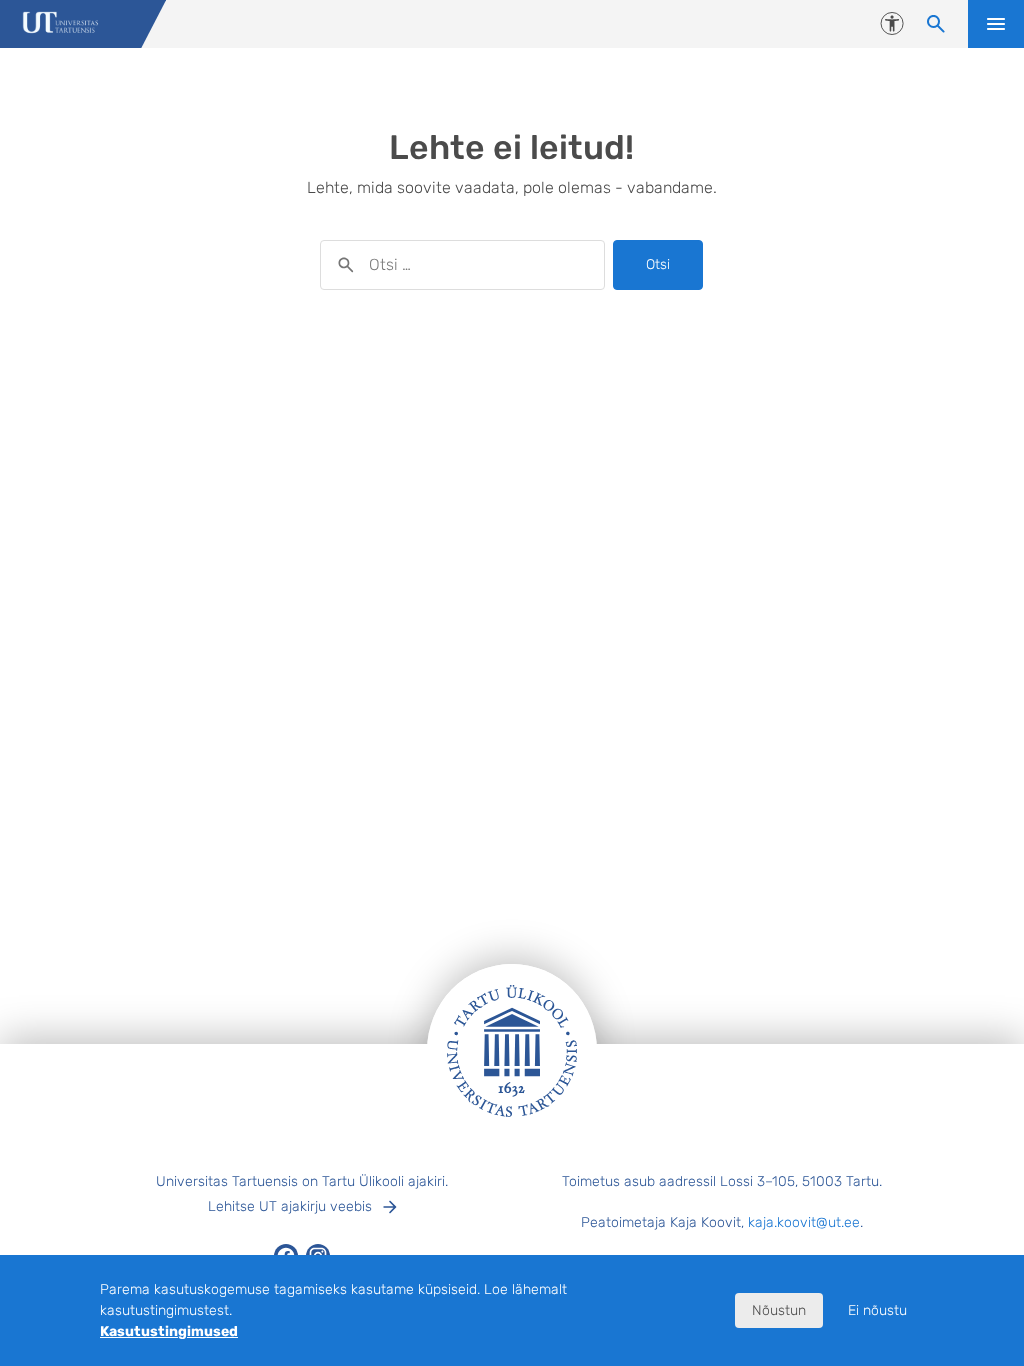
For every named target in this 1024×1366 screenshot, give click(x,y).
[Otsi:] (462, 265)
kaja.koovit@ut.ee (804, 1222)
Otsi (658, 264)
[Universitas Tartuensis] (60, 24)
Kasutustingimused (169, 1331)
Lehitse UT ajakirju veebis (290, 1206)
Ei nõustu (877, 1310)
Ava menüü (996, 24)
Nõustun (779, 1310)
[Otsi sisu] (936, 24)
